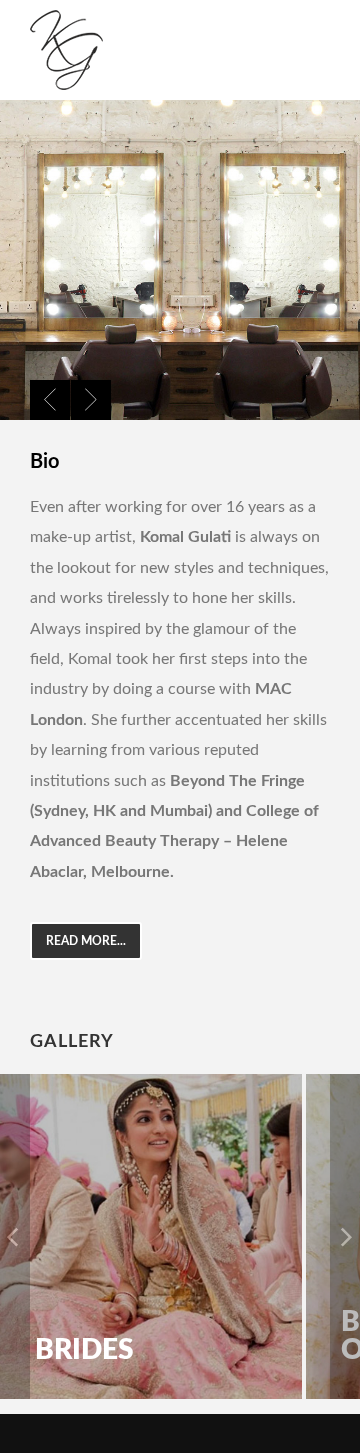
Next (91, 400)
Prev (50, 400)
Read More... (86, 941)
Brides (84, 1350)
